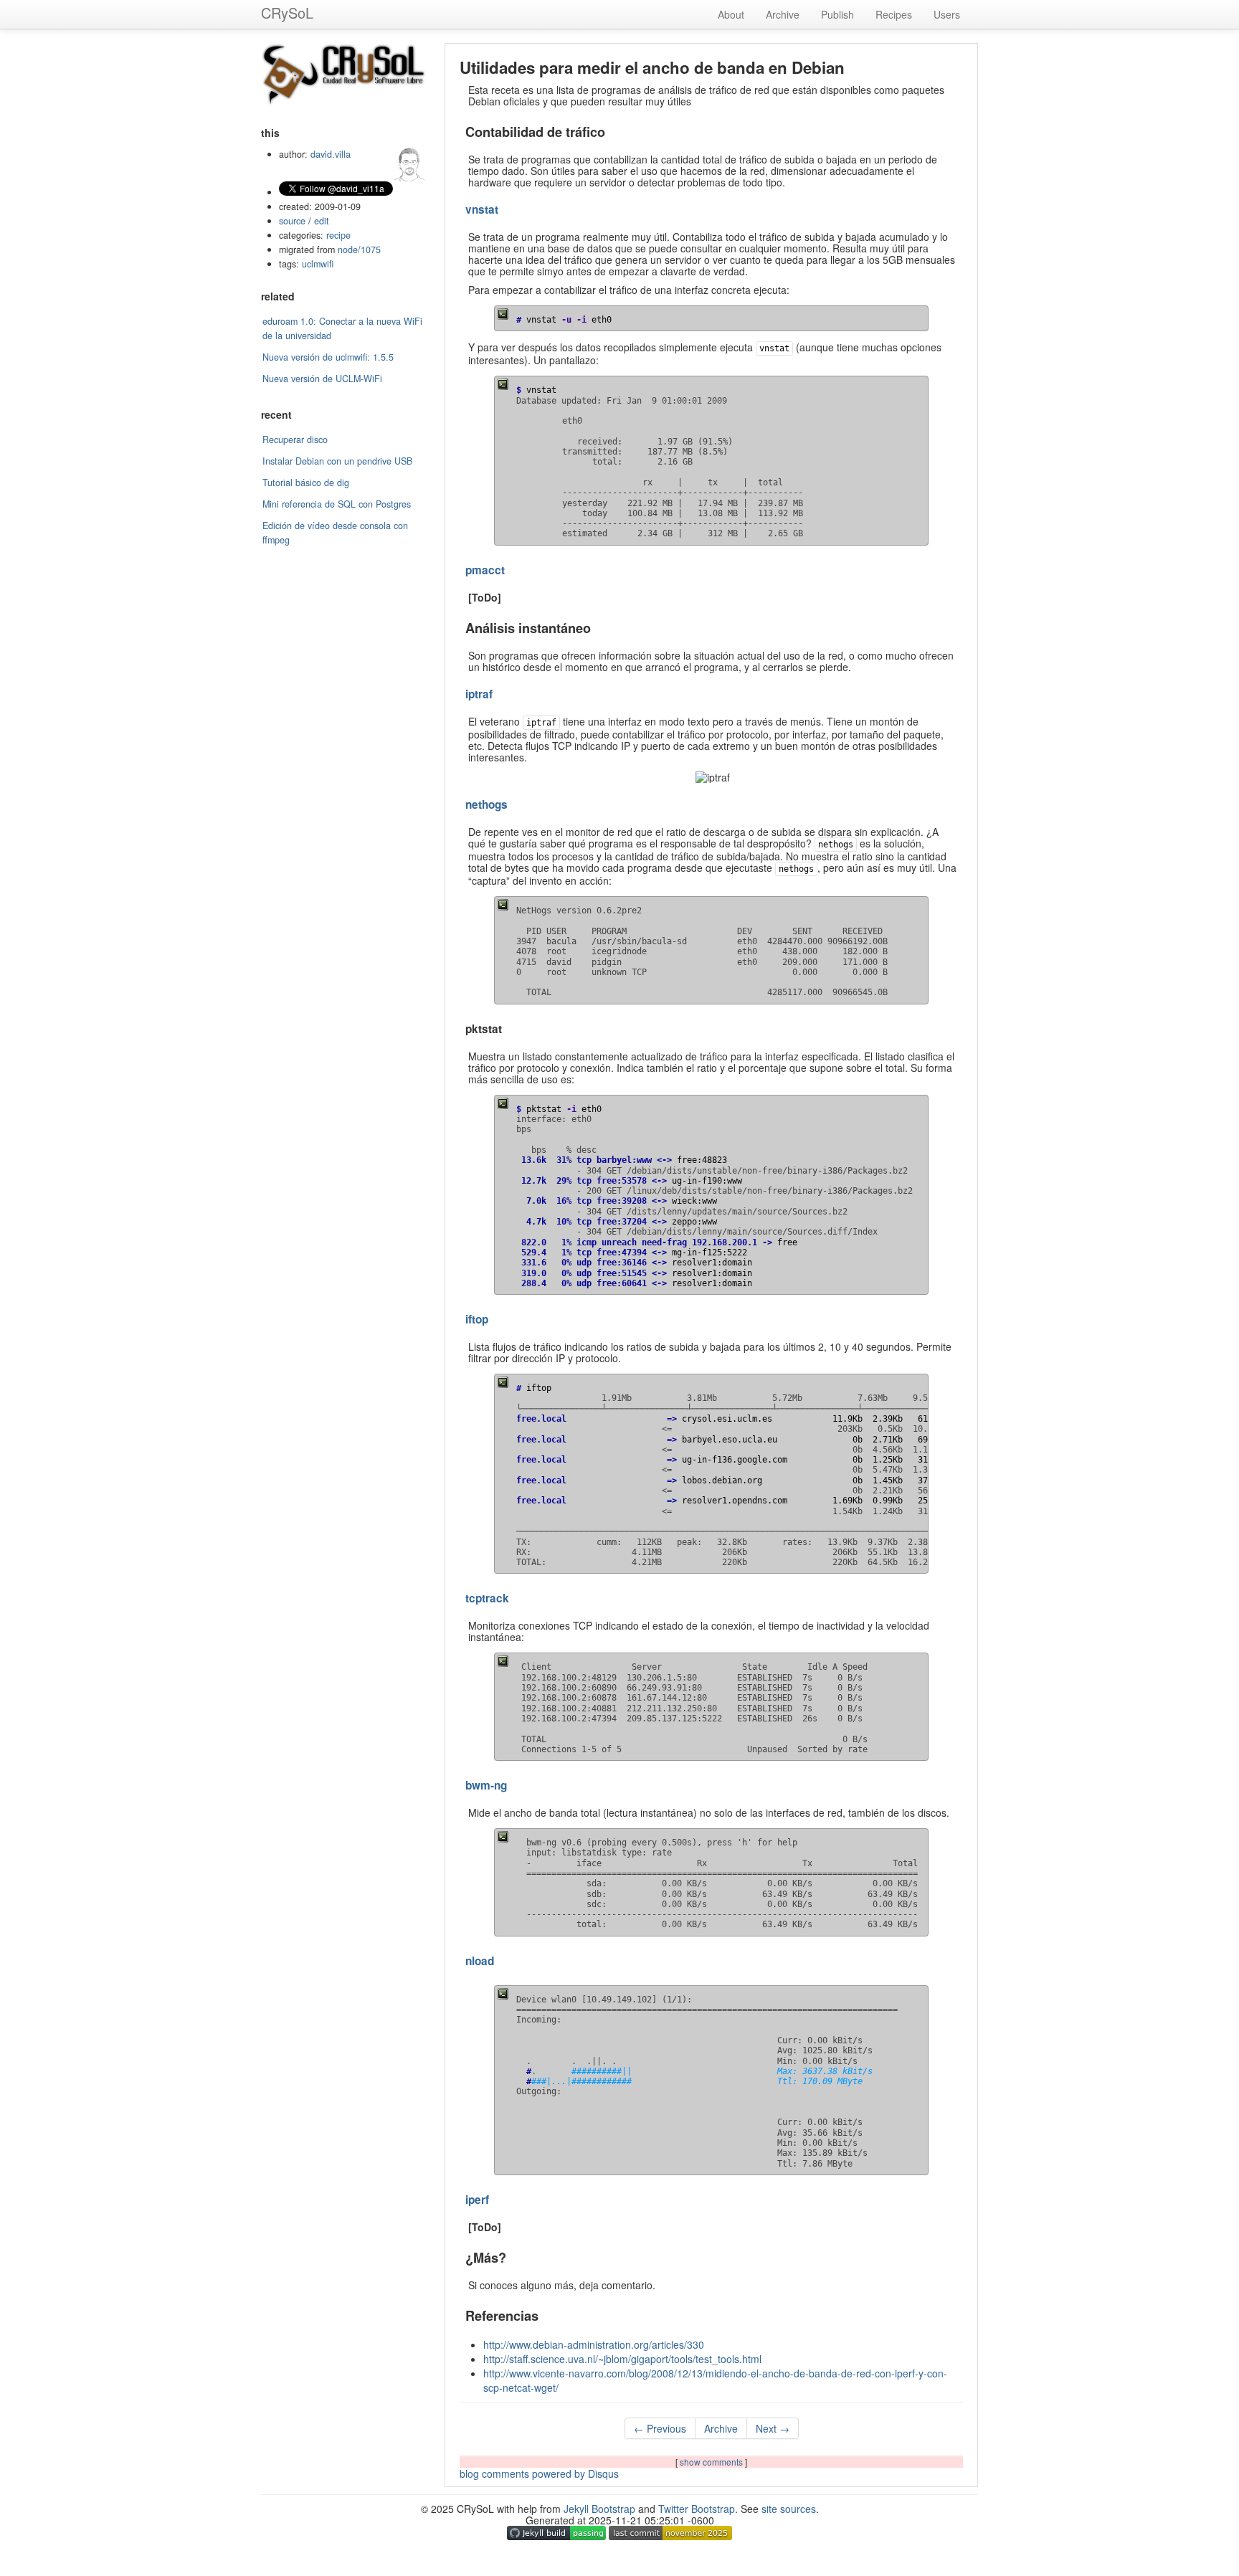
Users (947, 14)
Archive (783, 14)
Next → (773, 2428)
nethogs (486, 804)
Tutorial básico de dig (306, 483)
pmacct (485, 570)
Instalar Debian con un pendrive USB (337, 461)
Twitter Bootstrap (697, 2509)
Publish (837, 14)
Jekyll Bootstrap (599, 2509)
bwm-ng (486, 1785)
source (292, 221)
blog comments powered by (539, 2473)
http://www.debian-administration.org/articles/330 (594, 2344)
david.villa (331, 154)
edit (322, 221)
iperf (477, 2200)
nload (480, 1961)
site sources (789, 2509)
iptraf (479, 694)
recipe (338, 235)
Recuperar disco (295, 439)
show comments (712, 2462)
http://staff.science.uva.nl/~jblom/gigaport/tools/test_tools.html (622, 2359)
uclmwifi (318, 264)
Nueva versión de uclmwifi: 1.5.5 (328, 357)
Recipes (894, 14)
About (731, 14)
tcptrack (487, 1598)
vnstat (482, 209)
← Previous (660, 2428)
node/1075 (359, 249)
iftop (477, 1319)
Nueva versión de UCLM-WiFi (322, 379)
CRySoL (287, 13)
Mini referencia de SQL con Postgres (337, 504)
